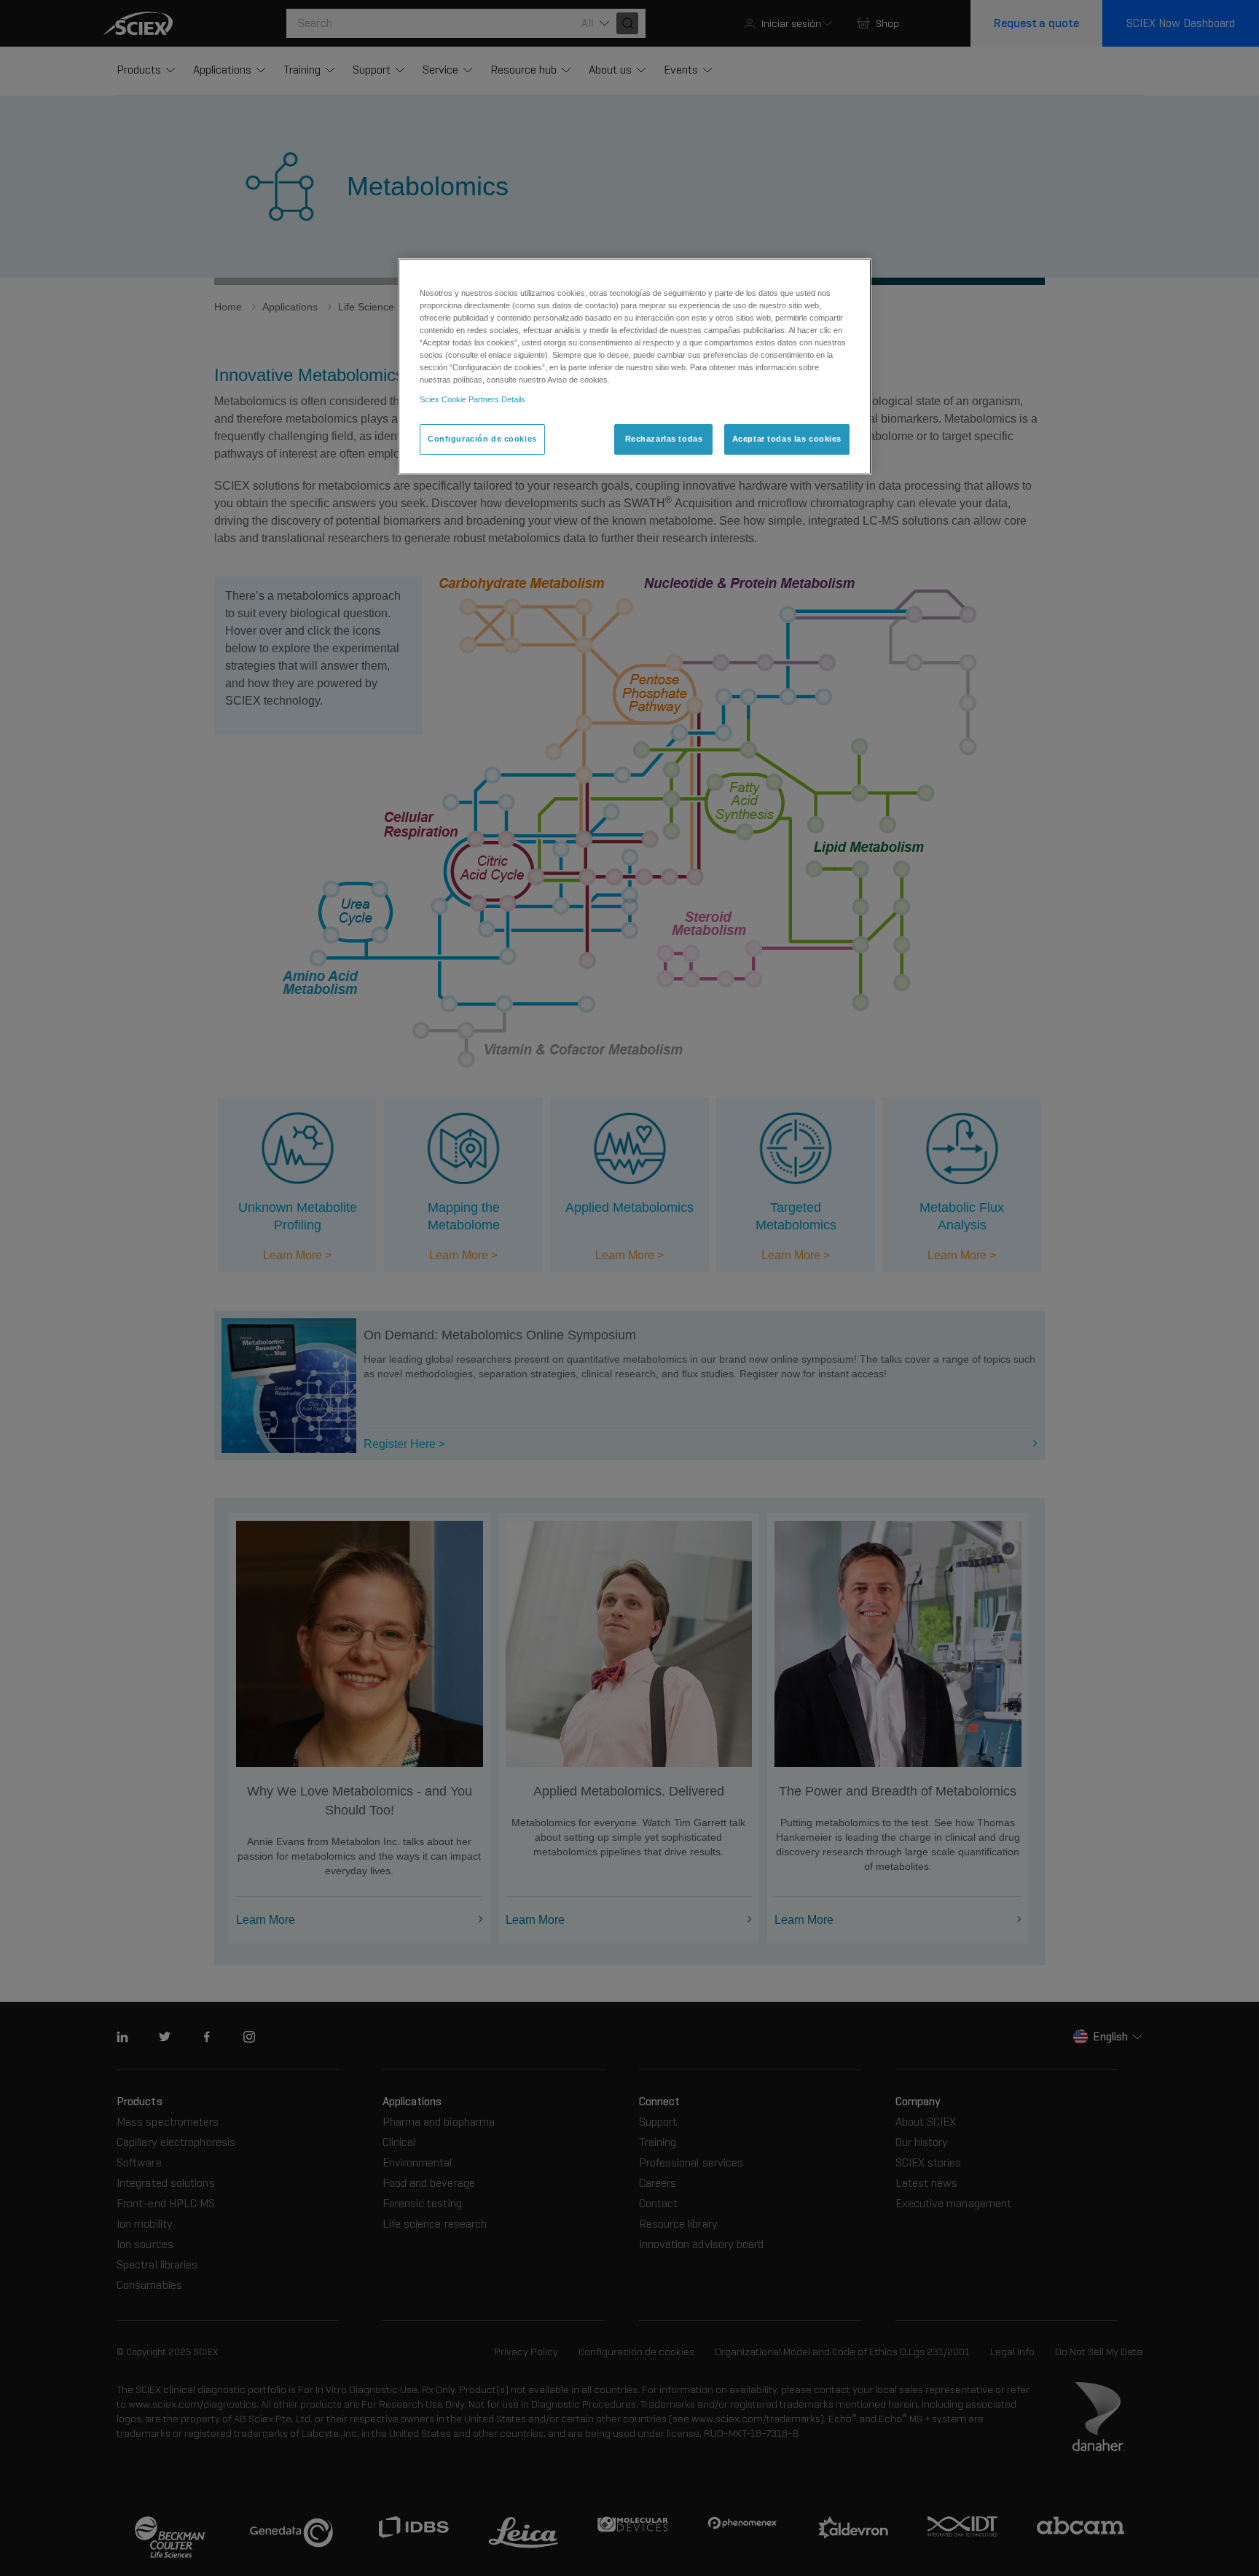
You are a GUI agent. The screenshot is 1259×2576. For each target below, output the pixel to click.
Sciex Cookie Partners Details (472, 399)
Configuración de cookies (482, 439)
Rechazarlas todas (664, 439)
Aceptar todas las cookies (787, 439)
